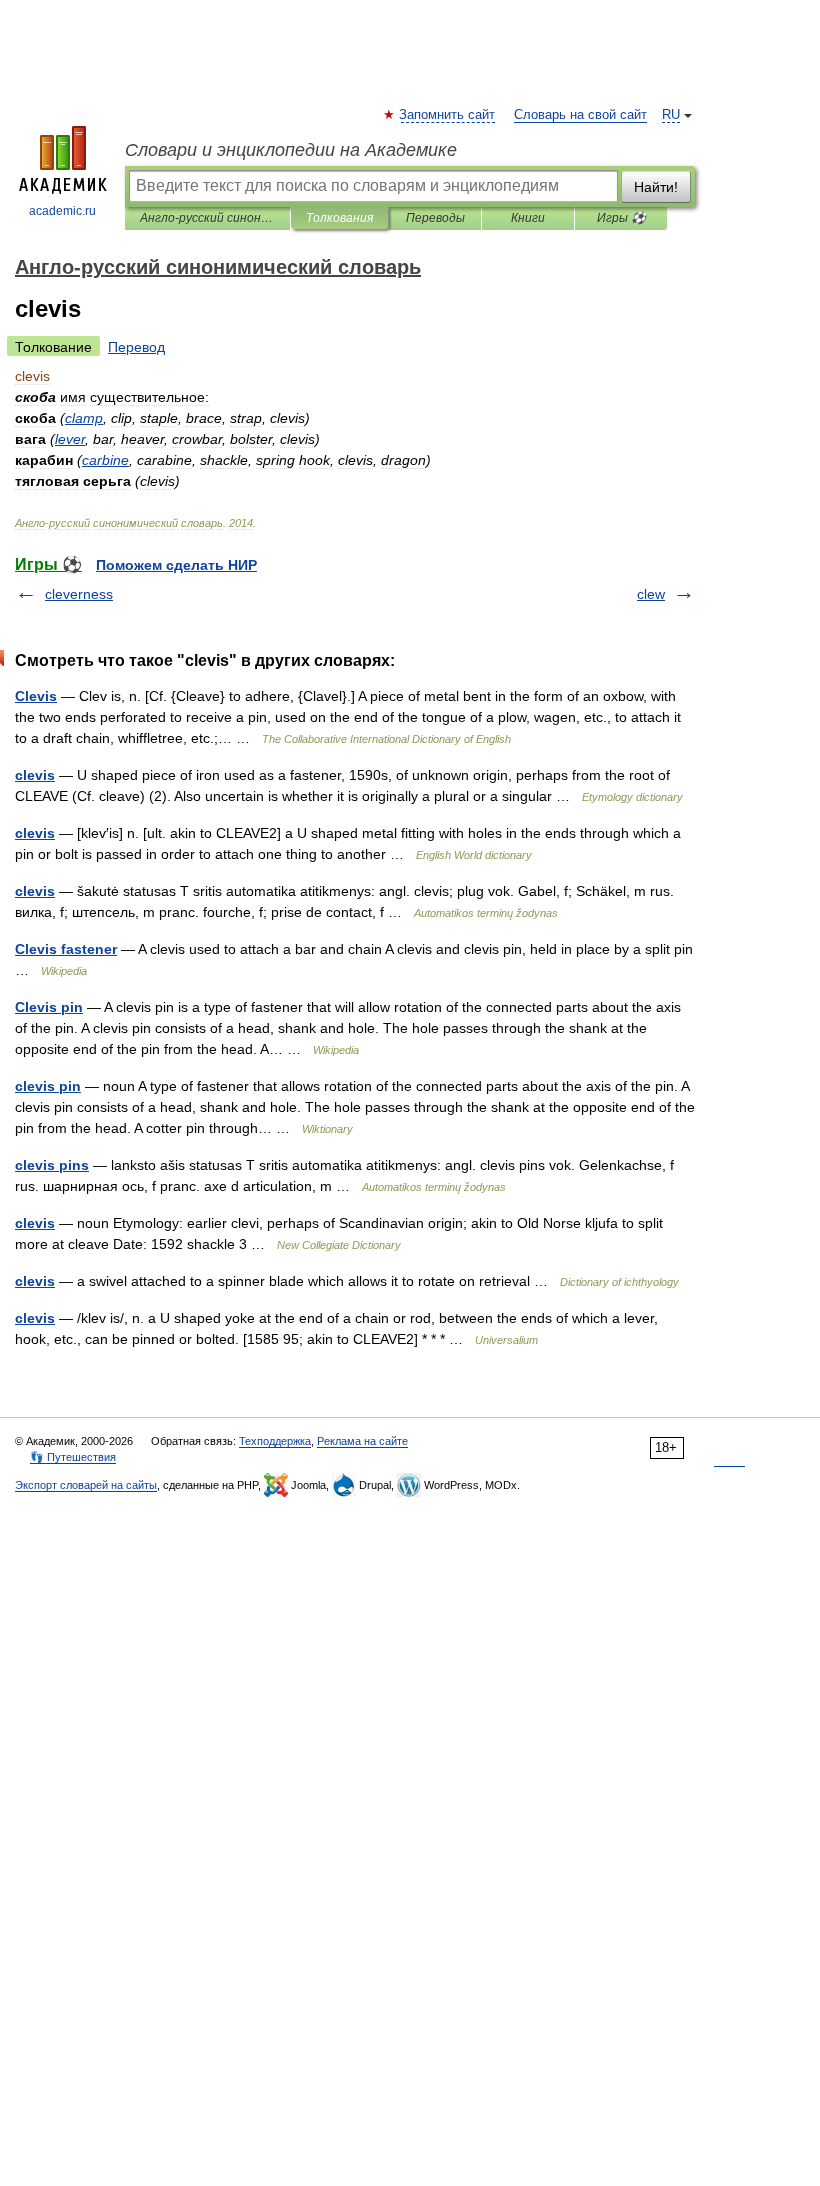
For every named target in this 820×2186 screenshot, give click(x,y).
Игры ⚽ (621, 218)
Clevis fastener (66, 949)
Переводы (435, 218)
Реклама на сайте (362, 1441)
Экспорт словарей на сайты (86, 1485)
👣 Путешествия (73, 1457)
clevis (35, 775)
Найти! (656, 187)
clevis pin (48, 1086)
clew (651, 594)
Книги (528, 218)
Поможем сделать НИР (176, 565)
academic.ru (62, 211)
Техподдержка (275, 1441)
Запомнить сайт (448, 115)
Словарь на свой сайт (580, 115)
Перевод (136, 347)
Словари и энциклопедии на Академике (291, 150)
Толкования (339, 218)
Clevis (36, 696)
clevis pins (52, 1165)
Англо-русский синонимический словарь (207, 218)
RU (671, 115)
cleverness (79, 594)
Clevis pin (49, 1007)
